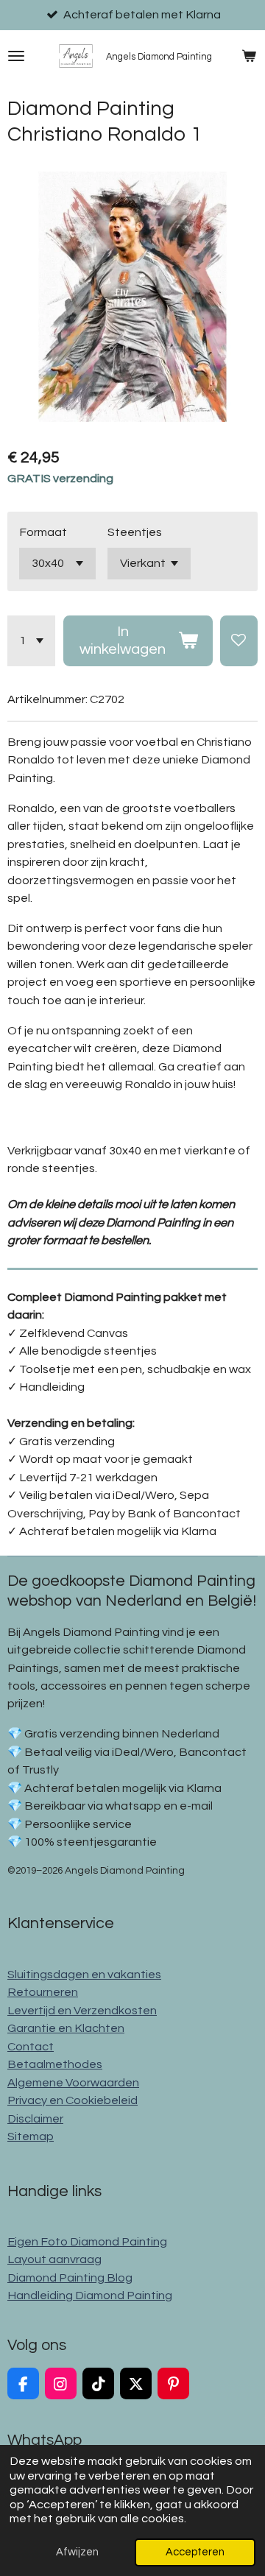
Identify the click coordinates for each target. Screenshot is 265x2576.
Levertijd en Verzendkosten (82, 2011)
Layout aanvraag (54, 2259)
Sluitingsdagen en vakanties (84, 1975)
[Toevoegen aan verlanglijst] (239, 641)
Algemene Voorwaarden (73, 2083)
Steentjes (135, 532)
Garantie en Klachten (66, 2028)
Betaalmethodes (55, 2064)
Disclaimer (35, 2119)
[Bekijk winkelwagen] (249, 56)
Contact (31, 2047)
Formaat (43, 532)
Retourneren (43, 1992)
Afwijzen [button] (77, 2552)
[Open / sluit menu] (16, 56)
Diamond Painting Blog (70, 2278)
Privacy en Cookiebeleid (73, 2100)
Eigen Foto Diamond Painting (87, 2242)
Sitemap (31, 2136)
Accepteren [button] (195, 2552)
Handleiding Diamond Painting (90, 2296)
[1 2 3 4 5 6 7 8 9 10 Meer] (31, 641)
